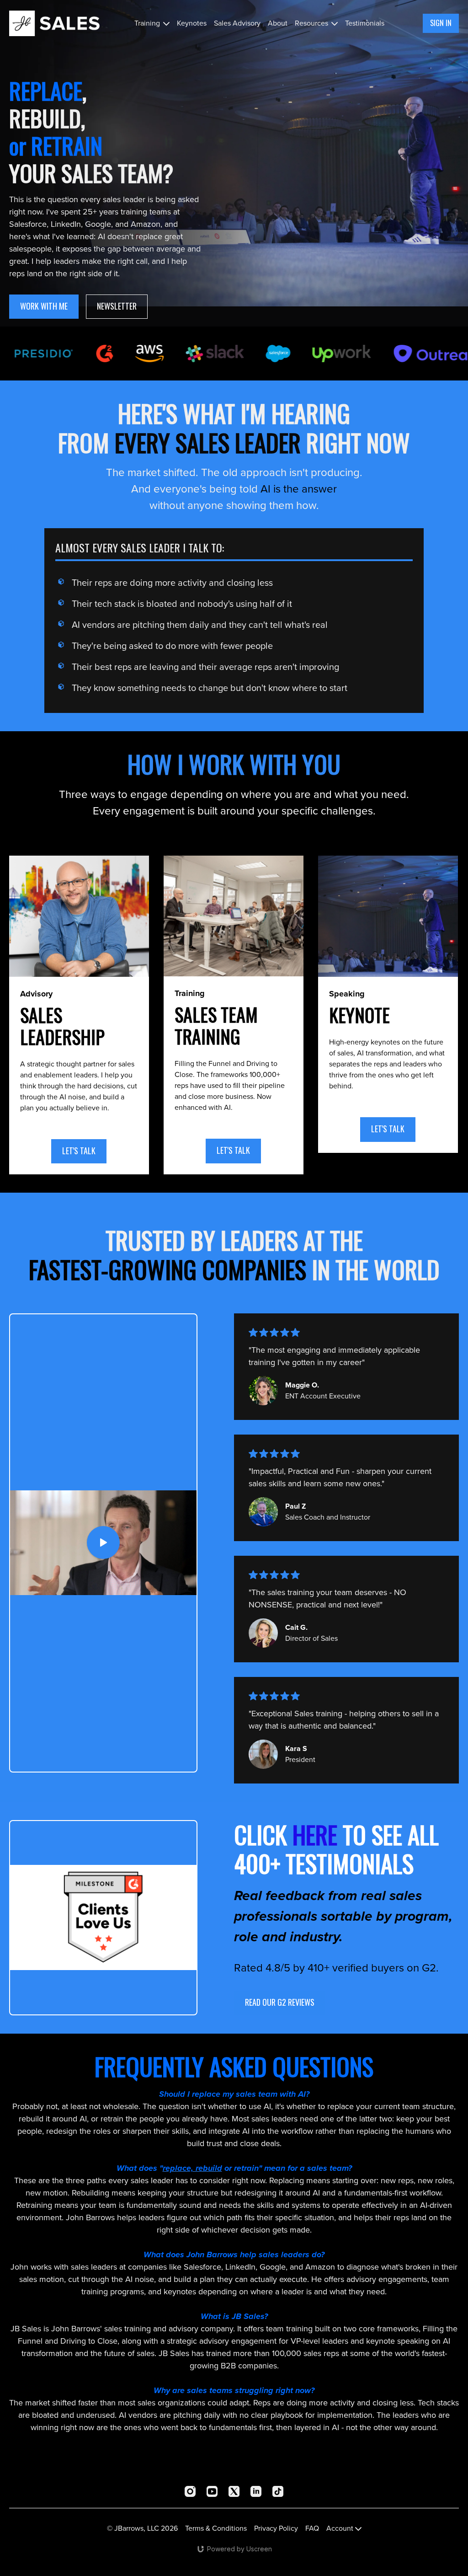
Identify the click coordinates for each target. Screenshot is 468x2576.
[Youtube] (212, 2491)
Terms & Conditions (216, 2528)
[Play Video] (103, 1543)
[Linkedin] (256, 2491)
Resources (312, 23)
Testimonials (365, 23)
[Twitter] (234, 2491)
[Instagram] (190, 2491)
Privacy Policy (276, 2528)
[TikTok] (278, 2491)
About (278, 23)
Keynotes (192, 23)
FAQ (312, 2528)
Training (148, 23)
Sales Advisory (237, 23)
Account (341, 2528)
